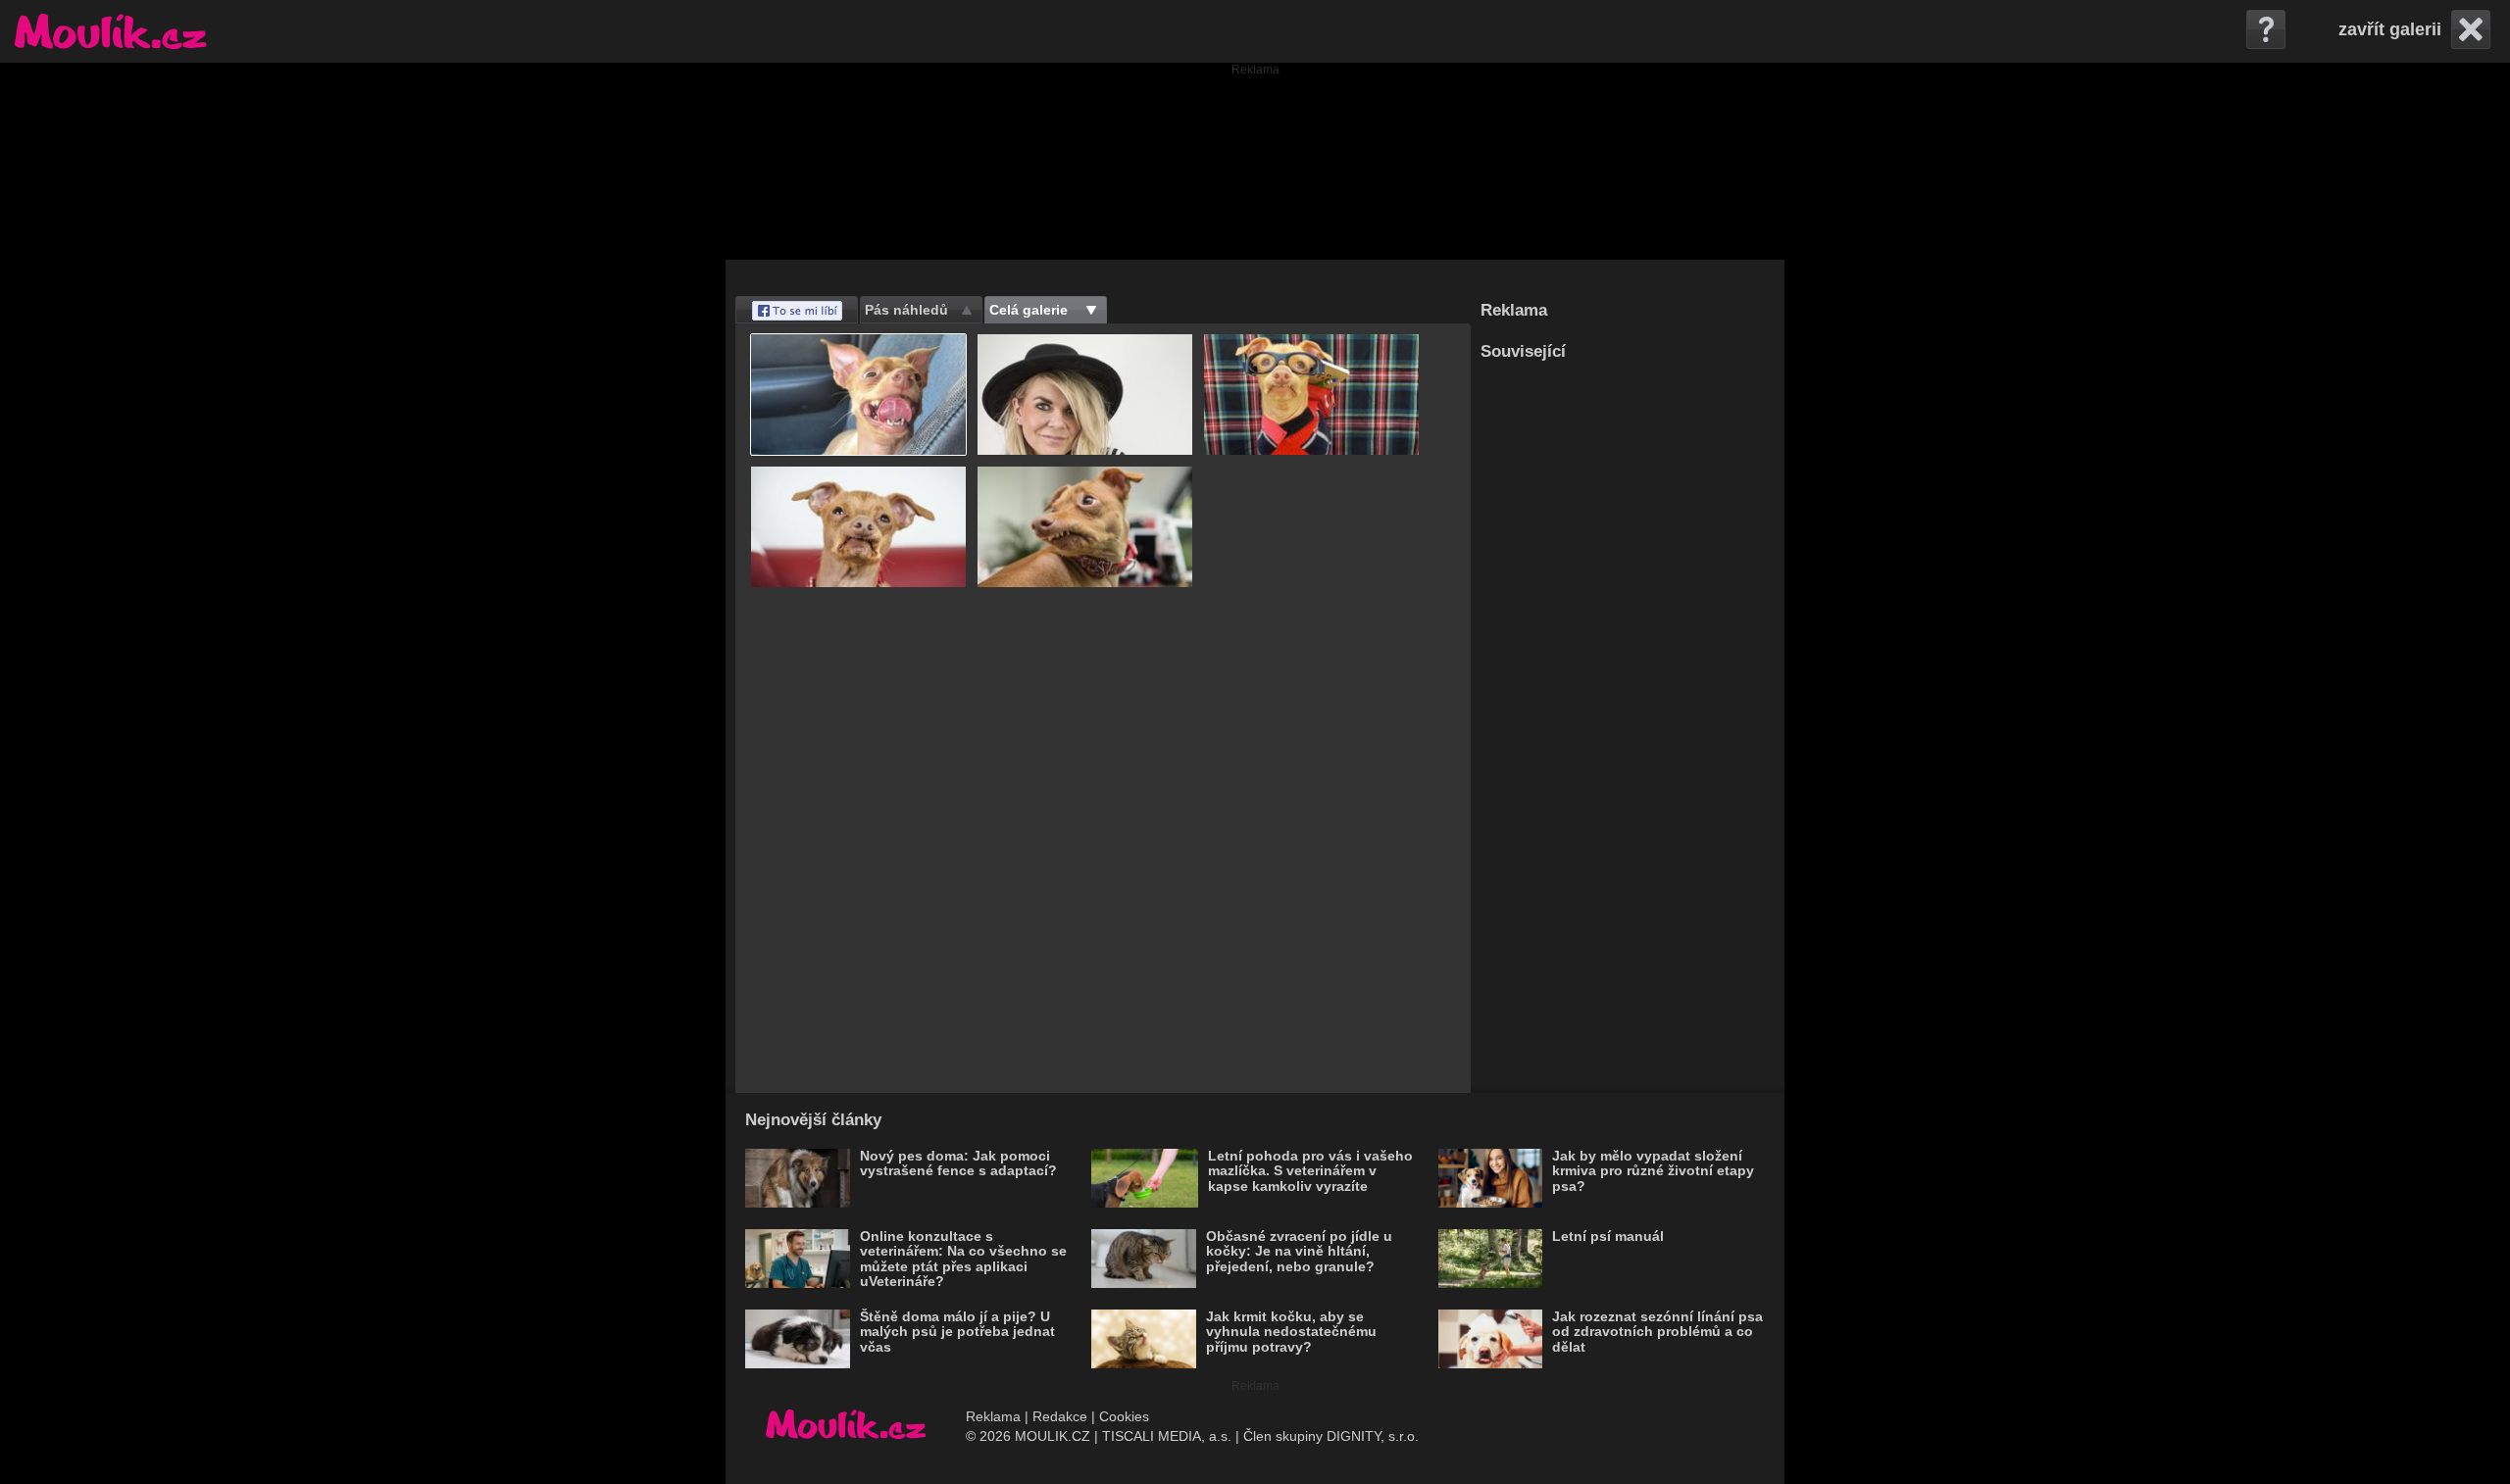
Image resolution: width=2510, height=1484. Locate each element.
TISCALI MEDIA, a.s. (1167, 1436)
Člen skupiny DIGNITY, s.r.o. (1331, 1436)
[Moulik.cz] (110, 31)
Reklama (993, 1416)
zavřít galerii (2390, 29)
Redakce (1060, 1416)
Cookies (1124, 1416)
